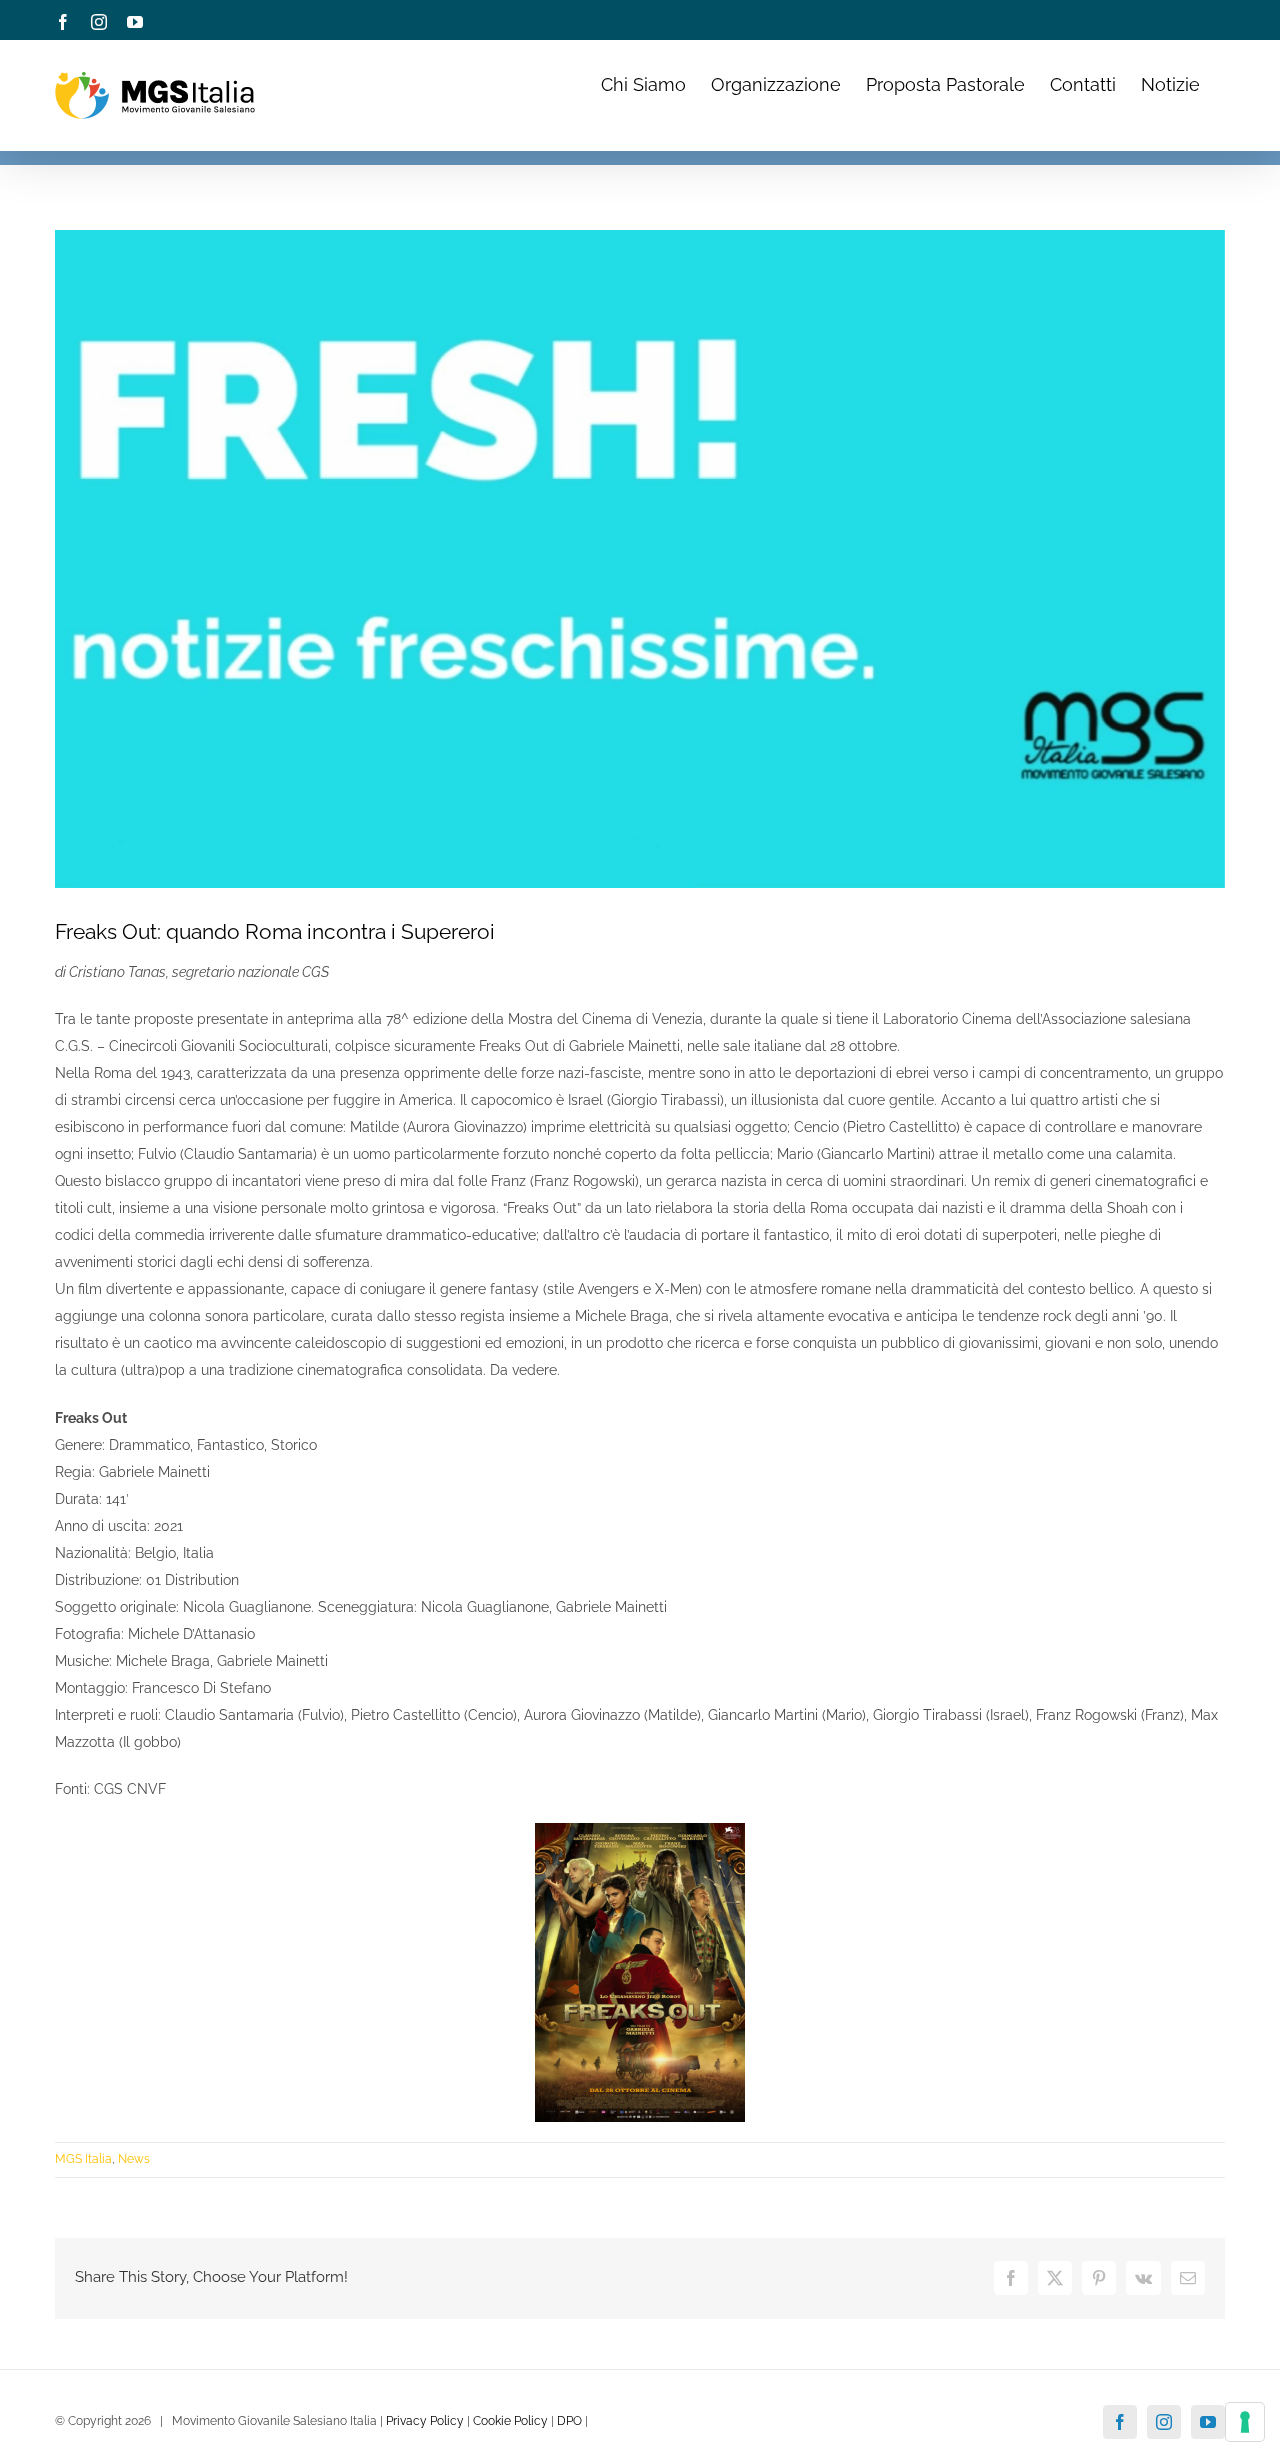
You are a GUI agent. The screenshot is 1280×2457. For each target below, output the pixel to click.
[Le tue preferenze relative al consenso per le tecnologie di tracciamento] (1245, 2422)
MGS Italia (83, 2159)
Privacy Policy (425, 2421)
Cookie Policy (510, 2421)
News (134, 2159)
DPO (569, 2421)
